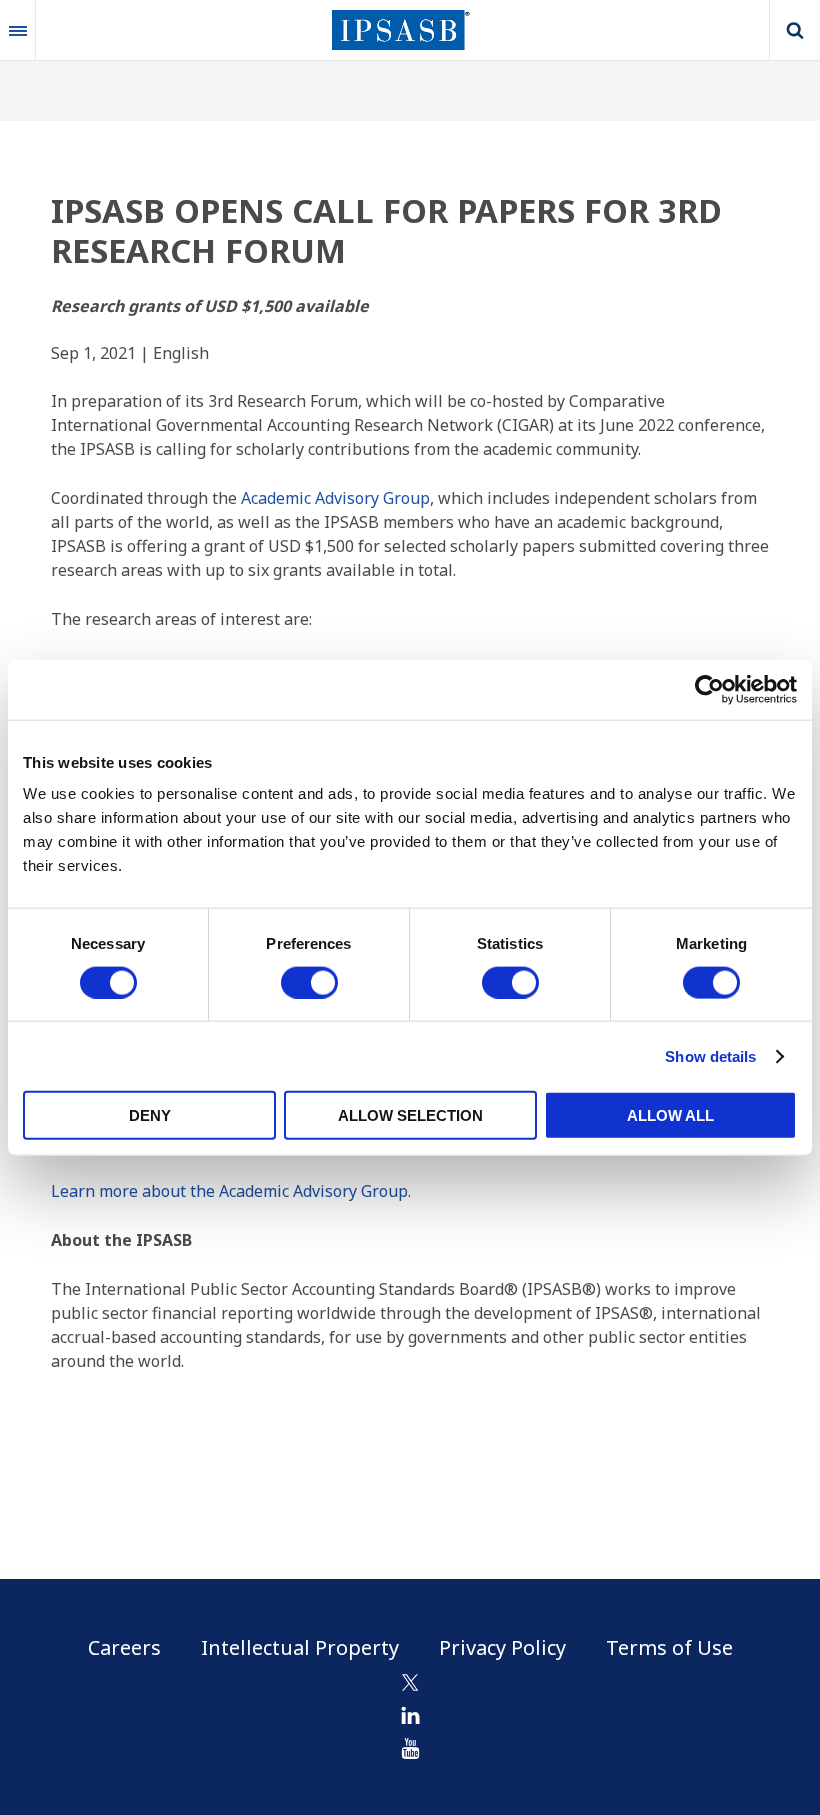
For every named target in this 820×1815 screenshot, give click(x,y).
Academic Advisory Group (335, 498)
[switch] (309, 982)
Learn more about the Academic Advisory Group (229, 1191)
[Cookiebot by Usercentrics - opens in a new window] (709, 689)
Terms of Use (669, 1647)
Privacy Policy (502, 1647)
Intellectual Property (300, 1647)
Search (795, 30)
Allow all (670, 1115)
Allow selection (410, 1115)
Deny (150, 1115)
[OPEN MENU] (18, 30)
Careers (124, 1647)
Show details (710, 1055)
